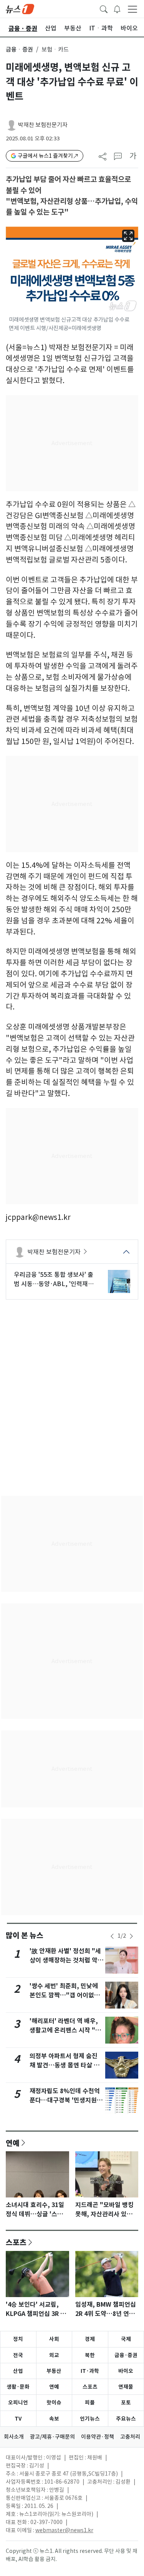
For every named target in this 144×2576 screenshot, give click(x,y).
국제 (126, 2339)
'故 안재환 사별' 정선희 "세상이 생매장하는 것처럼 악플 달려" (66, 1960)
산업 (18, 2371)
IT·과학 (90, 2371)
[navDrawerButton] (132, 9)
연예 (13, 2143)
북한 (90, 2355)
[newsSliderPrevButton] (112, 1936)
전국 (18, 2355)
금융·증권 (126, 2355)
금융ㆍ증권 (19, 49)
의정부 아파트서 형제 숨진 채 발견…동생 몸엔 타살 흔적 (65, 2065)
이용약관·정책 (98, 2437)
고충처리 (130, 2437)
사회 (54, 2339)
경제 (90, 2339)
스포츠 (16, 2242)
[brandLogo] (20, 8)
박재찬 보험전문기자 (43, 125)
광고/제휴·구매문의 (52, 2437)
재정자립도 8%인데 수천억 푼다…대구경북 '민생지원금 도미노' (66, 2100)
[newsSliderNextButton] (131, 1936)
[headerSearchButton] (104, 8)
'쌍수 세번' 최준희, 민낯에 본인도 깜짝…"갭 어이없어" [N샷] (66, 1995)
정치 (18, 2339)
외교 (54, 2355)
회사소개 (14, 2437)
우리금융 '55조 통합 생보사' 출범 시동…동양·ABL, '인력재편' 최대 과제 (55, 1280)
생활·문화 (18, 2387)
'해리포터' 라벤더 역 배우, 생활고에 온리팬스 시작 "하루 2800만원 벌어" (65, 2030)
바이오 (126, 2371)
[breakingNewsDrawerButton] (117, 8)
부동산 (54, 2371)
